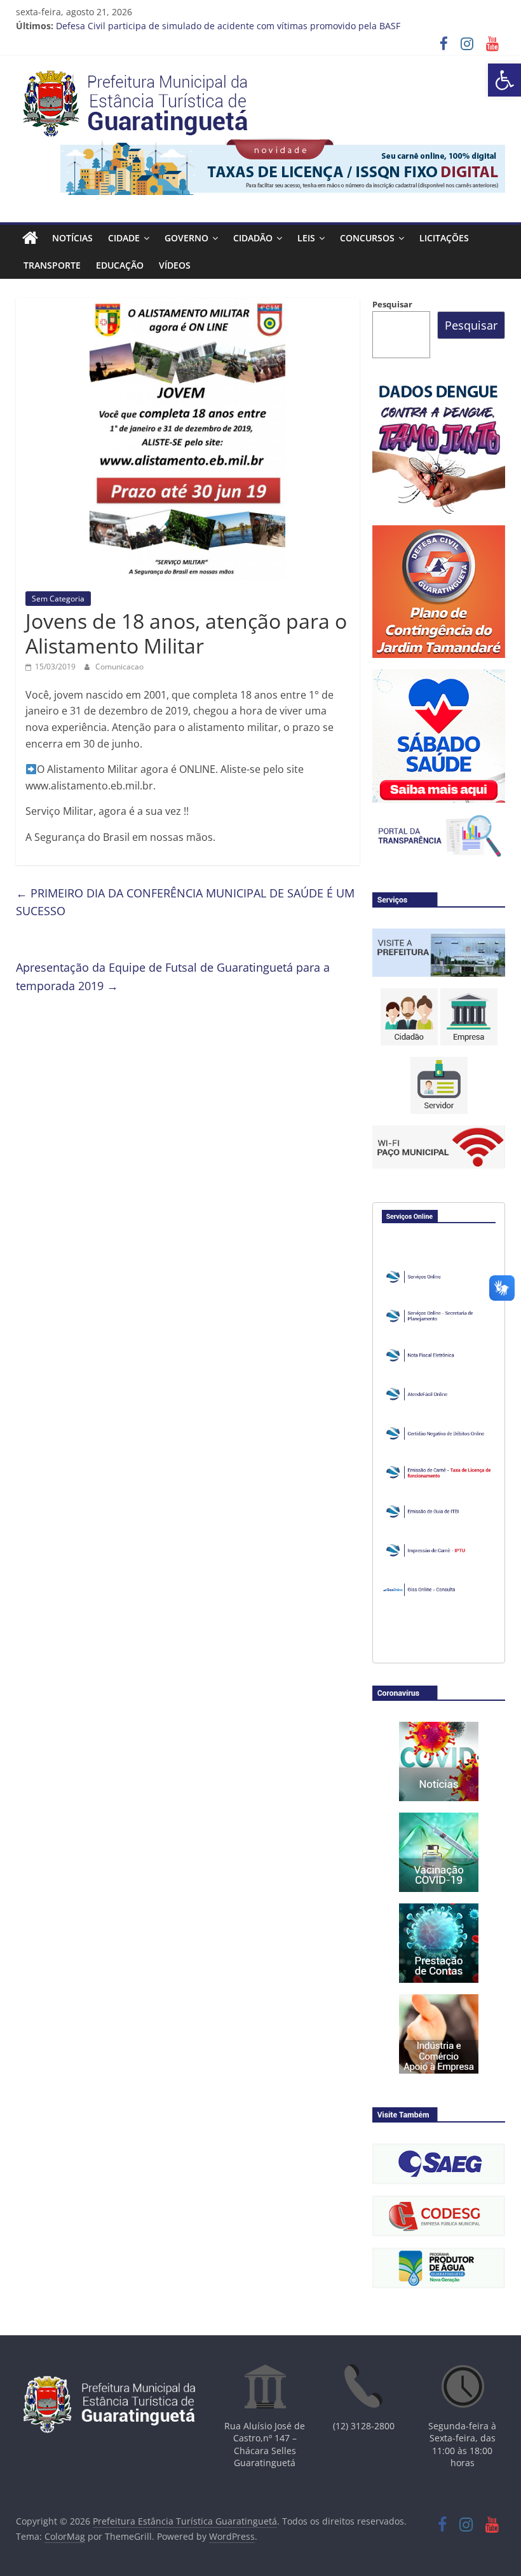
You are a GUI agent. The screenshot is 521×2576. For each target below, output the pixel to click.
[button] (504, 80)
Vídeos (175, 265)
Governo (186, 238)
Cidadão (253, 238)
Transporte (52, 265)
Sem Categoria (58, 599)
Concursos (367, 238)
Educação (120, 265)
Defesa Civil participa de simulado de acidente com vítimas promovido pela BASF (228, 26)
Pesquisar (392, 304)
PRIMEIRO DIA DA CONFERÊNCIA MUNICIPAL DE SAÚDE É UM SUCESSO (185, 902)
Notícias (72, 238)
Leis (306, 238)
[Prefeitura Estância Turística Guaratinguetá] (30, 238)
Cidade (124, 238)
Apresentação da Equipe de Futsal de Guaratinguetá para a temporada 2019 (173, 976)
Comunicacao (119, 667)
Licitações (444, 238)
